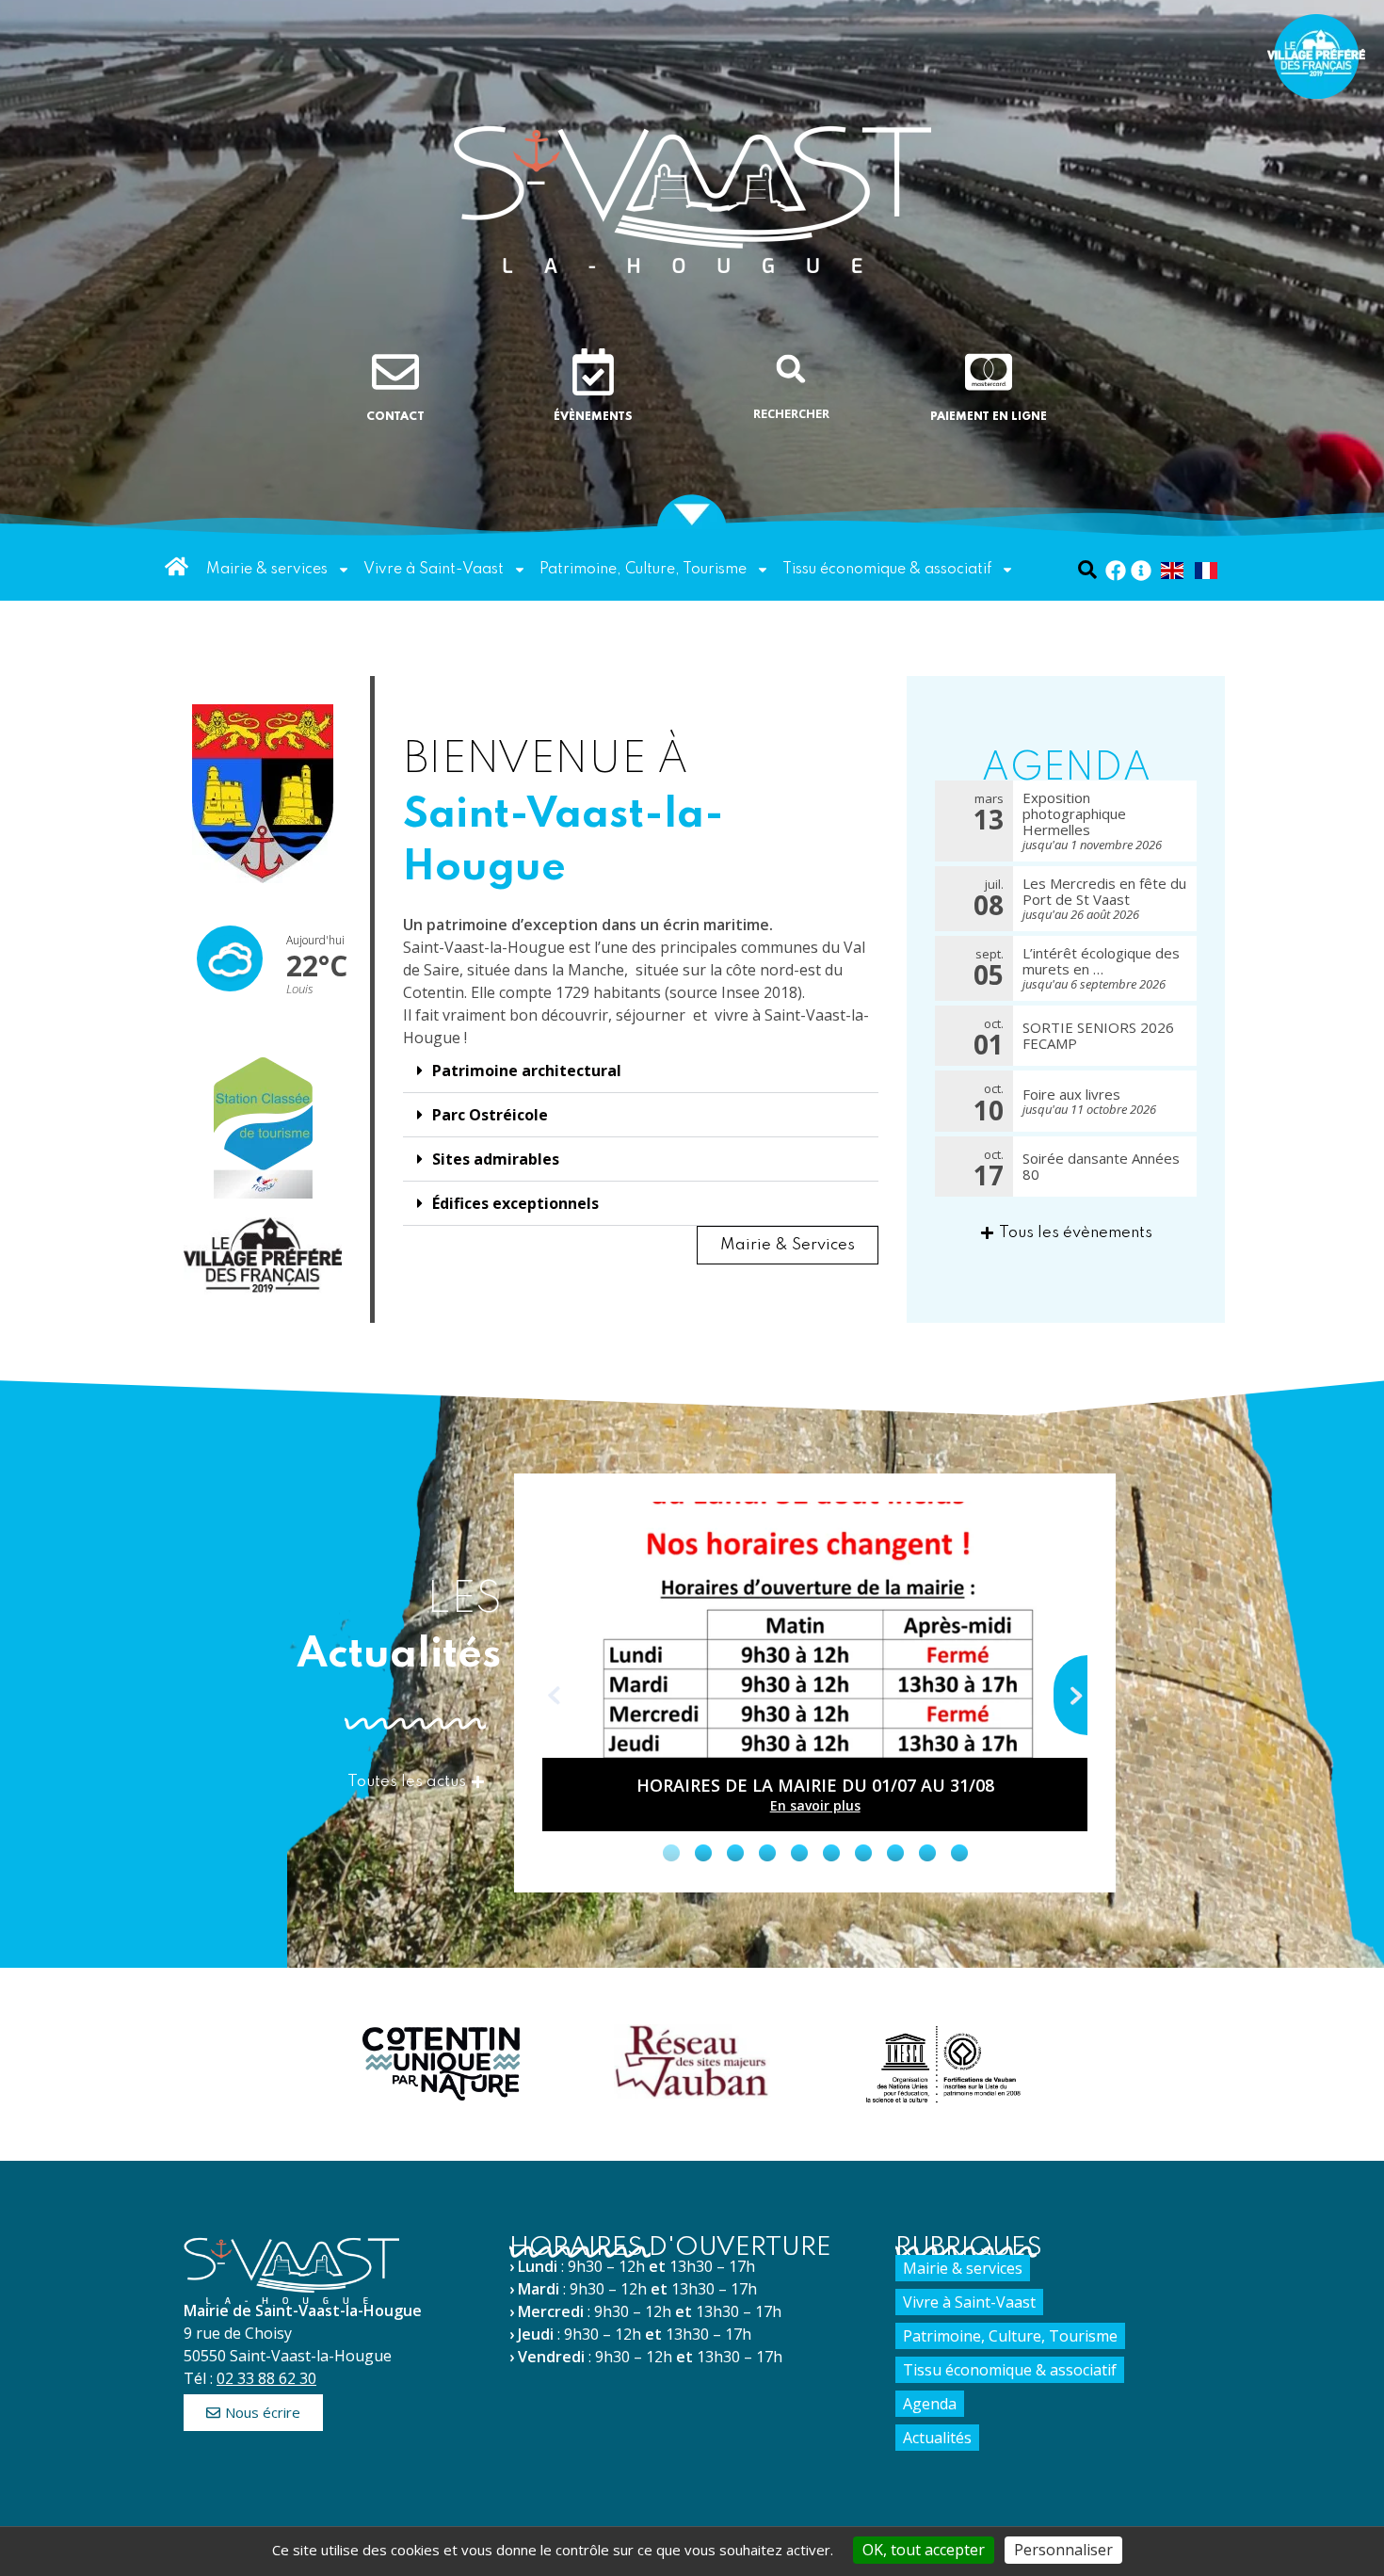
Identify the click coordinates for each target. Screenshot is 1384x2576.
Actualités (937, 2438)
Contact (395, 417)
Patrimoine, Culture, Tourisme (643, 570)
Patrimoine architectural (527, 1071)
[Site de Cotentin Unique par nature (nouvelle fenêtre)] (441, 2064)
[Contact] (395, 372)
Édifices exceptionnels (515, 1203)
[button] (791, 369)
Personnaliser (1063, 2550)
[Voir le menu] (692, 510)
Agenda (930, 2404)
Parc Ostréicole (490, 1115)
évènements (593, 417)
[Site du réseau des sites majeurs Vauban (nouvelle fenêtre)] (692, 2062)
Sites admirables (496, 1159)
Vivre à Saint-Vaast (434, 570)
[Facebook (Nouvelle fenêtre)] (1116, 571)
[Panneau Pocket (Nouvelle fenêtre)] (1141, 571)
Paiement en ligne (989, 417)
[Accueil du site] (692, 198)
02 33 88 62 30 (266, 2378)
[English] (1173, 570)
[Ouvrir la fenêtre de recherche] (1088, 569)
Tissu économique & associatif (887, 570)
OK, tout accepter (924, 2550)
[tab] (671, 1852)
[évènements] (593, 372)
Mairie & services (267, 570)
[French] (1207, 570)
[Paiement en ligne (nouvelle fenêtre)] (989, 372)
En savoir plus (815, 1805)
